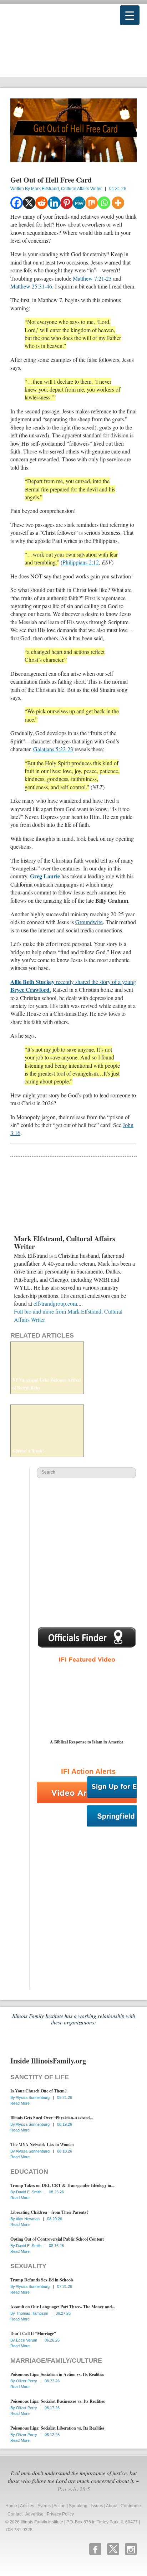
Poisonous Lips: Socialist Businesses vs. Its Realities (58, 2401)
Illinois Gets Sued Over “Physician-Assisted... (52, 2118)
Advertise (34, 2514)
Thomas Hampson (33, 2313)
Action (60, 2506)
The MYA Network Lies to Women (42, 2145)
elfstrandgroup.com (55, 1303)
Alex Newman (28, 2219)
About (112, 2506)
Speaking (78, 2506)
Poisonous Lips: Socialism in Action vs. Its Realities (57, 2374)
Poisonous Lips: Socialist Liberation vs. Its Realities (57, 2428)
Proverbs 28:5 (74, 2489)
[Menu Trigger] (130, 15)
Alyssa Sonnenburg (33, 2097)
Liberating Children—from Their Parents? (49, 2212)
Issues (97, 2506)
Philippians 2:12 (81, 562)
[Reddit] (42, 203)
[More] (118, 203)
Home (11, 2506)
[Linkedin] (54, 203)
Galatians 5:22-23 (53, 749)
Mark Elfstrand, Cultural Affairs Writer (66, 189)
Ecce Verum (27, 2340)
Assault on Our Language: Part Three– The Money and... (63, 2307)
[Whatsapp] (104, 203)
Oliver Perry (27, 2381)
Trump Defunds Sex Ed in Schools (42, 2280)
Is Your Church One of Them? (39, 2091)
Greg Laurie (46, 876)
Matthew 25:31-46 (31, 286)
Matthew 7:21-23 (92, 278)
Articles (27, 2506)
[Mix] (92, 203)
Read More (20, 2103)
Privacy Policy (60, 2514)
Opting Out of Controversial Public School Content (57, 2239)
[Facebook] (17, 203)
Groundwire (89, 922)
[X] (29, 203)
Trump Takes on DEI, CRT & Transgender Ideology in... (62, 2185)
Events (44, 2506)
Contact (15, 2514)
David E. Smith (29, 2192)
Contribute (131, 2506)
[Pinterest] (67, 203)
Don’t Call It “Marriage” (33, 2334)
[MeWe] (79, 203)
